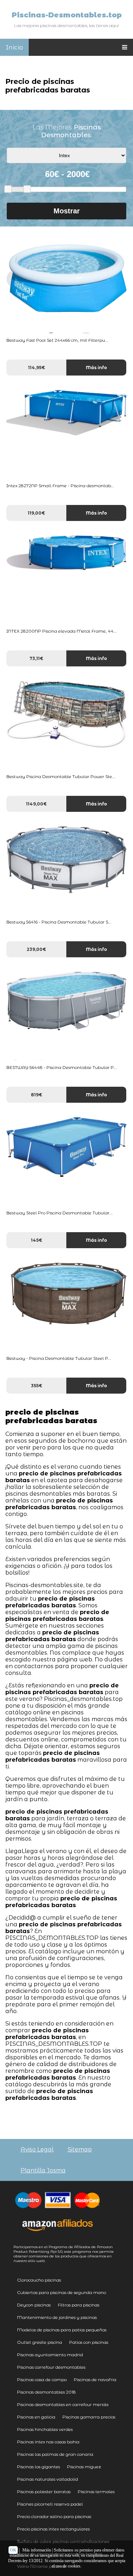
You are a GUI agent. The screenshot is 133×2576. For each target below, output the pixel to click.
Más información (37, 2550)
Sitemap (80, 2149)
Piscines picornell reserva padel (50, 2504)
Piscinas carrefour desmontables (51, 2367)
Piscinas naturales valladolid (48, 2479)
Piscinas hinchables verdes (45, 2429)
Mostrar (67, 211)
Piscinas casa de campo (42, 2380)
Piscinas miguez (84, 2467)
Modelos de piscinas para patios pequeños (62, 2330)
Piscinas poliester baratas (44, 2492)
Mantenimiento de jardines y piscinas (57, 2317)
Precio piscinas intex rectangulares (53, 2529)
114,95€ (37, 368)
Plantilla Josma (43, 2170)
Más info (96, 368)
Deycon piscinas (34, 2305)
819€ (37, 1095)
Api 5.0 (56, 2252)
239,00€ (36, 949)
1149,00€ (36, 804)
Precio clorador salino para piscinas (54, 2516)
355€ (37, 1386)
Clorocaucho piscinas (39, 2280)
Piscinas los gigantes (38, 2467)
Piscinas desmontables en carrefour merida (63, 2404)
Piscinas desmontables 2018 (46, 2392)
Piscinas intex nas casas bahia (48, 2442)
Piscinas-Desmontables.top (67, 15)
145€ (37, 1240)
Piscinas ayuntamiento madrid (50, 2355)
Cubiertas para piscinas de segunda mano (62, 2292)
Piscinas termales (96, 2492)
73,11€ (36, 658)
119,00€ (36, 513)
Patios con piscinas (89, 2342)
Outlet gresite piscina (40, 2342)
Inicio (14, 47)
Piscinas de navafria (95, 2380)
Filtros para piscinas (79, 2305)
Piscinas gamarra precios (89, 2417)
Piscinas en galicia (36, 2417)
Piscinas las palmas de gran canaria (55, 2454)
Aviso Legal (37, 2149)
